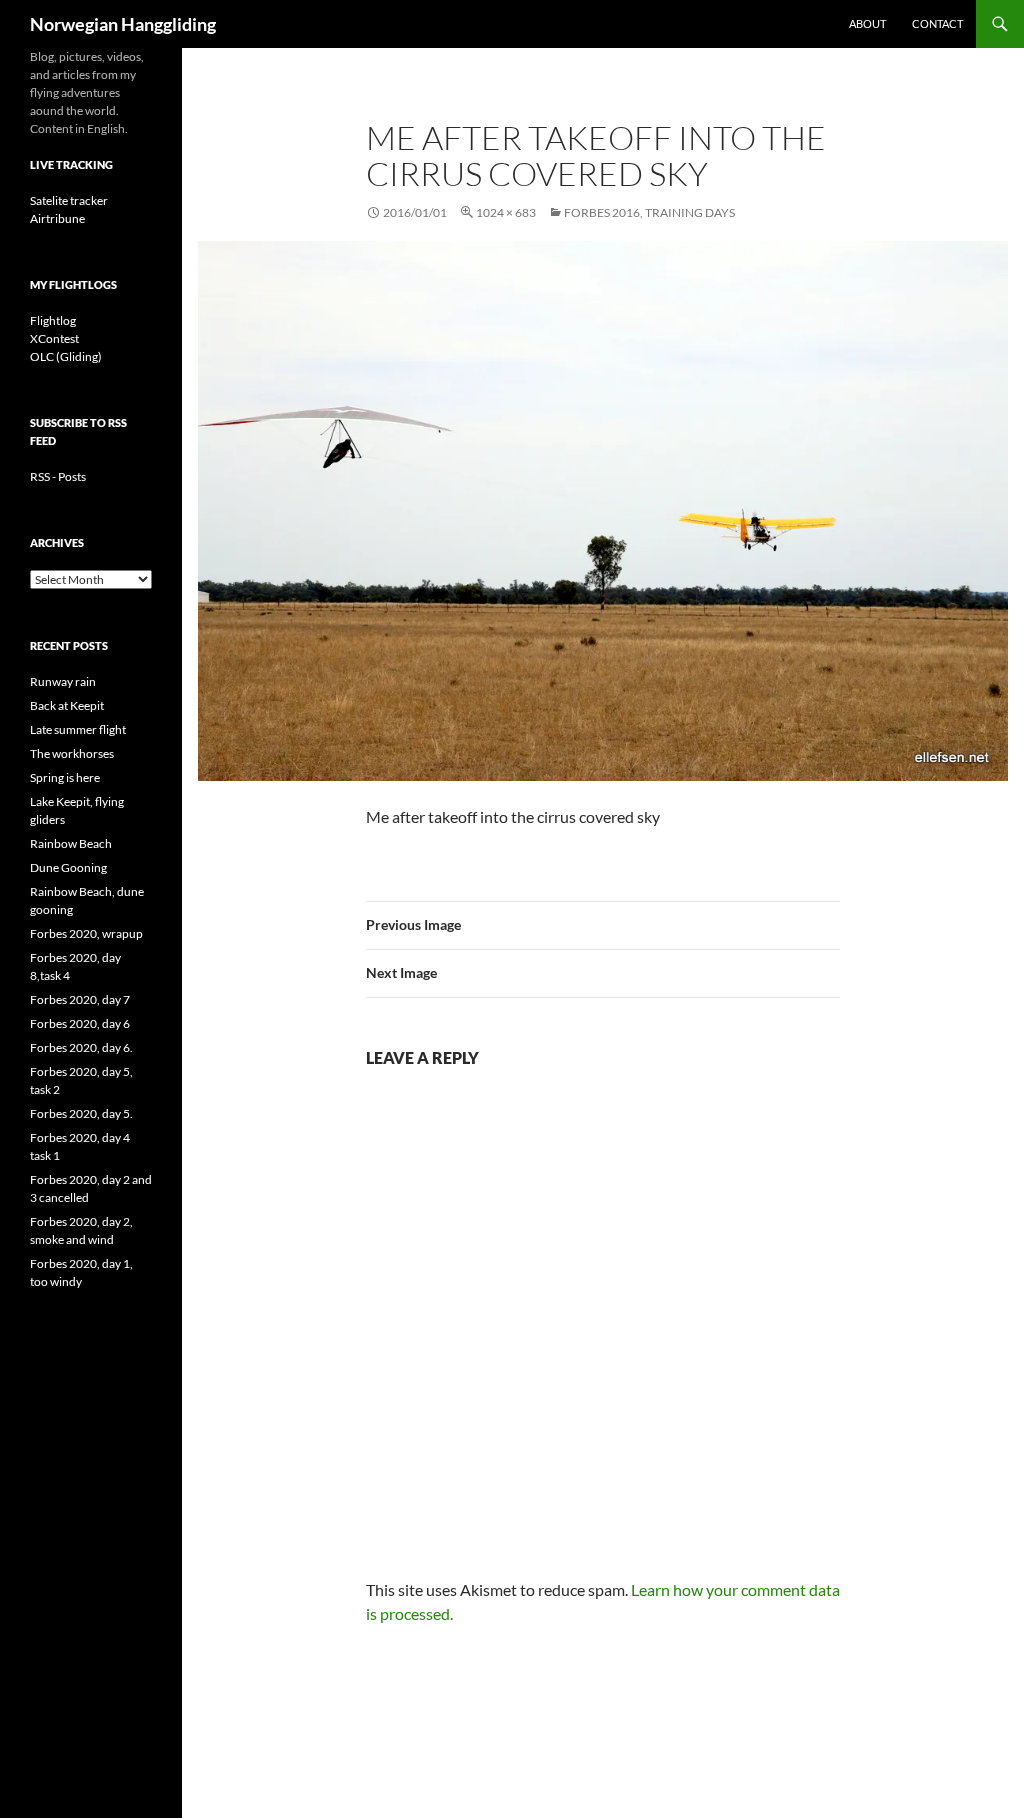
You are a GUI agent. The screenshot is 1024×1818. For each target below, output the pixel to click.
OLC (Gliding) (66, 356)
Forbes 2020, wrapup (86, 933)
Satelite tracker (69, 200)
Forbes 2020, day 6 (80, 1023)
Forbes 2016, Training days (649, 212)
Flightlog (53, 320)
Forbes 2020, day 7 (80, 999)
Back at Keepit (67, 705)
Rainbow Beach (71, 843)
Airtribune (57, 218)
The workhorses (72, 753)
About (867, 23)
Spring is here (65, 777)
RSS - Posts (58, 476)
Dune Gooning (68, 867)
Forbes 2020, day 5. (81, 1113)
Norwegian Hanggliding (123, 24)
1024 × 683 (506, 212)
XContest (54, 338)
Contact (937, 23)
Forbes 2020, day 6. (81, 1047)
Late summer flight (78, 729)
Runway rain (63, 681)
